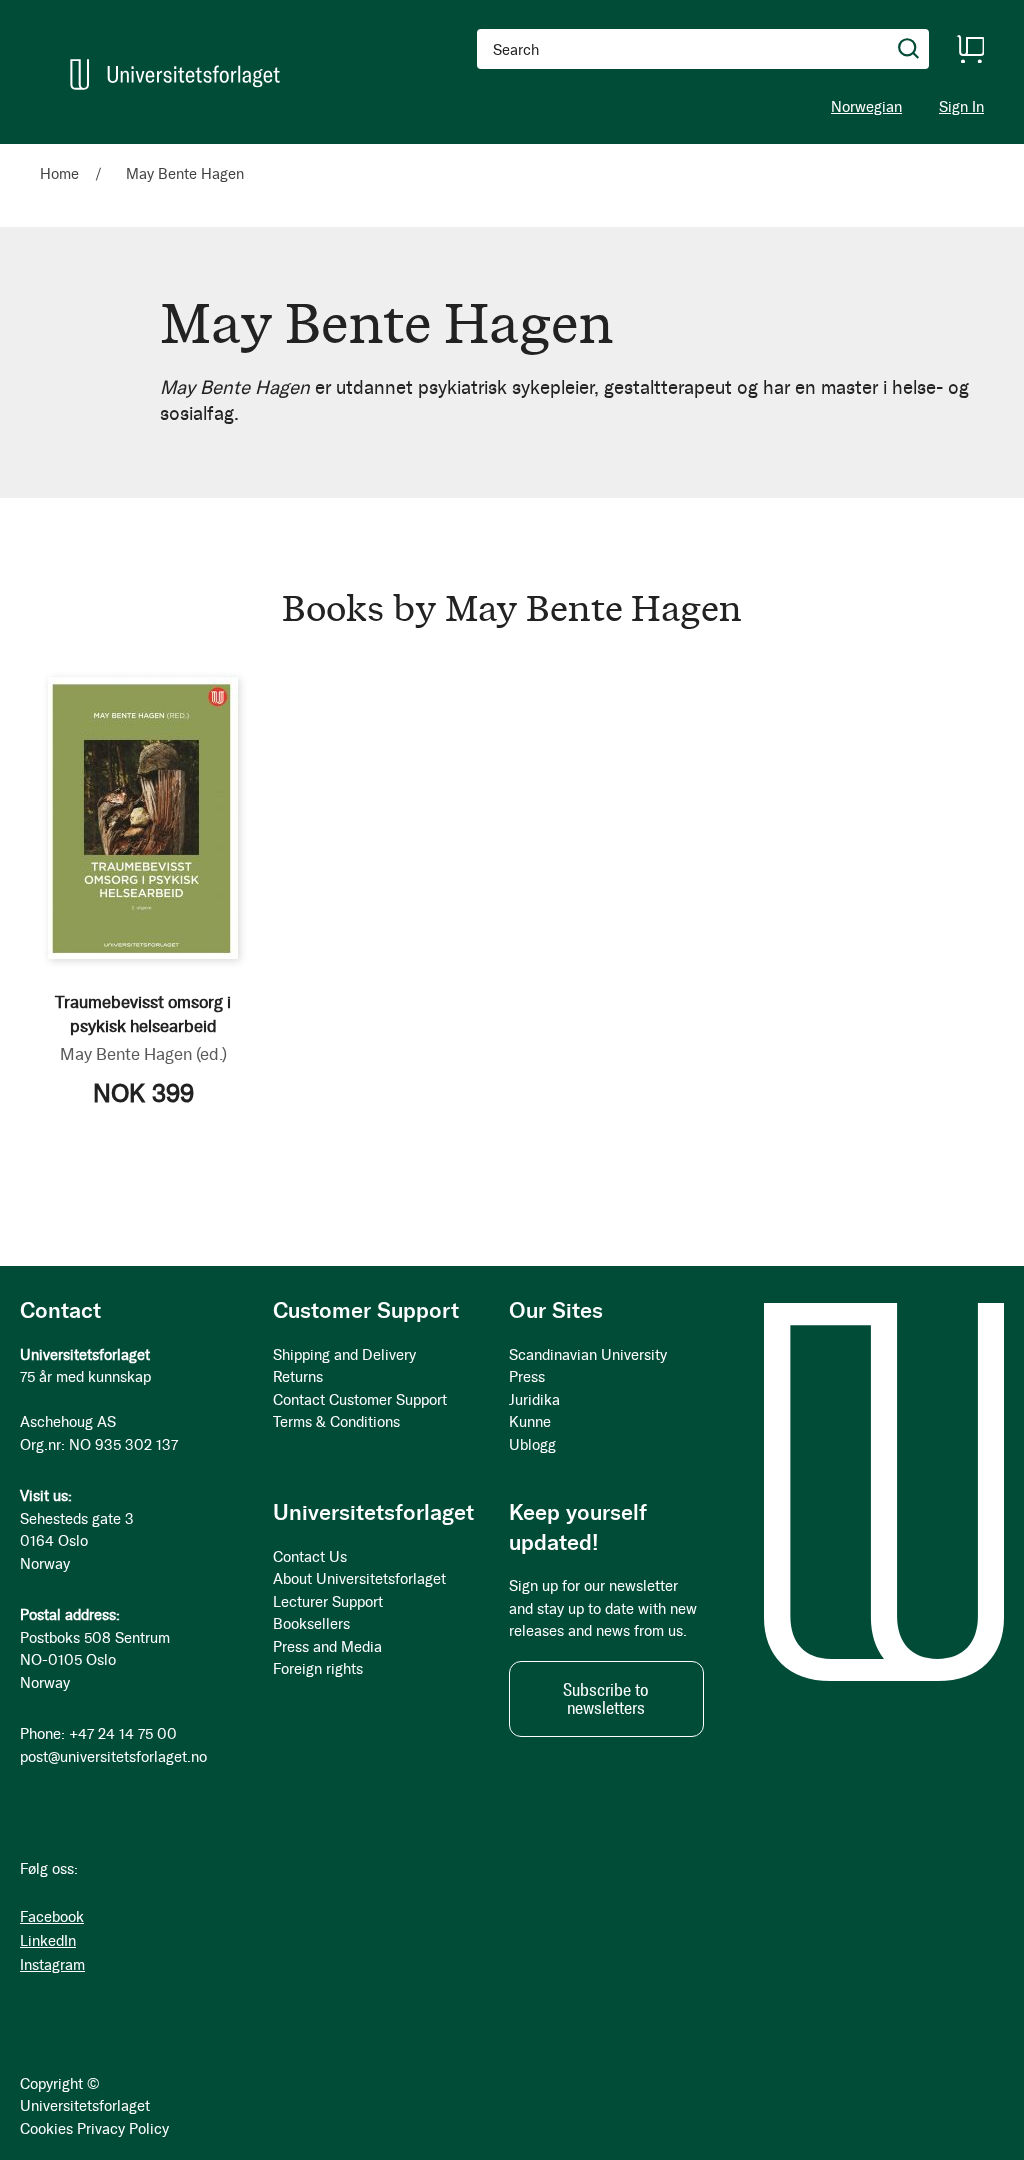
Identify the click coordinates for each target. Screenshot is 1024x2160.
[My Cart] (970, 49)
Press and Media (327, 1647)
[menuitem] (67, 153)
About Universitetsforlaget (359, 1579)
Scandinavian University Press (588, 1366)
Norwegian (866, 107)
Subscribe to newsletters (606, 1699)
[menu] (275, 153)
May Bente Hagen (143, 1054)
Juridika (534, 1400)
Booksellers (311, 1624)
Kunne (530, 1422)
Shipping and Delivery (344, 1355)
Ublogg (532, 1445)
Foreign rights (318, 1669)
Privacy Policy (123, 2129)
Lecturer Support (328, 1602)
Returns (298, 1377)
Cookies (46, 2129)
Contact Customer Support (360, 1400)
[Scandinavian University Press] (175, 74)
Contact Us (310, 1557)
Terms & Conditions (336, 1422)
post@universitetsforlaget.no (113, 1757)
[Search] (909, 49)
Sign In (961, 107)
